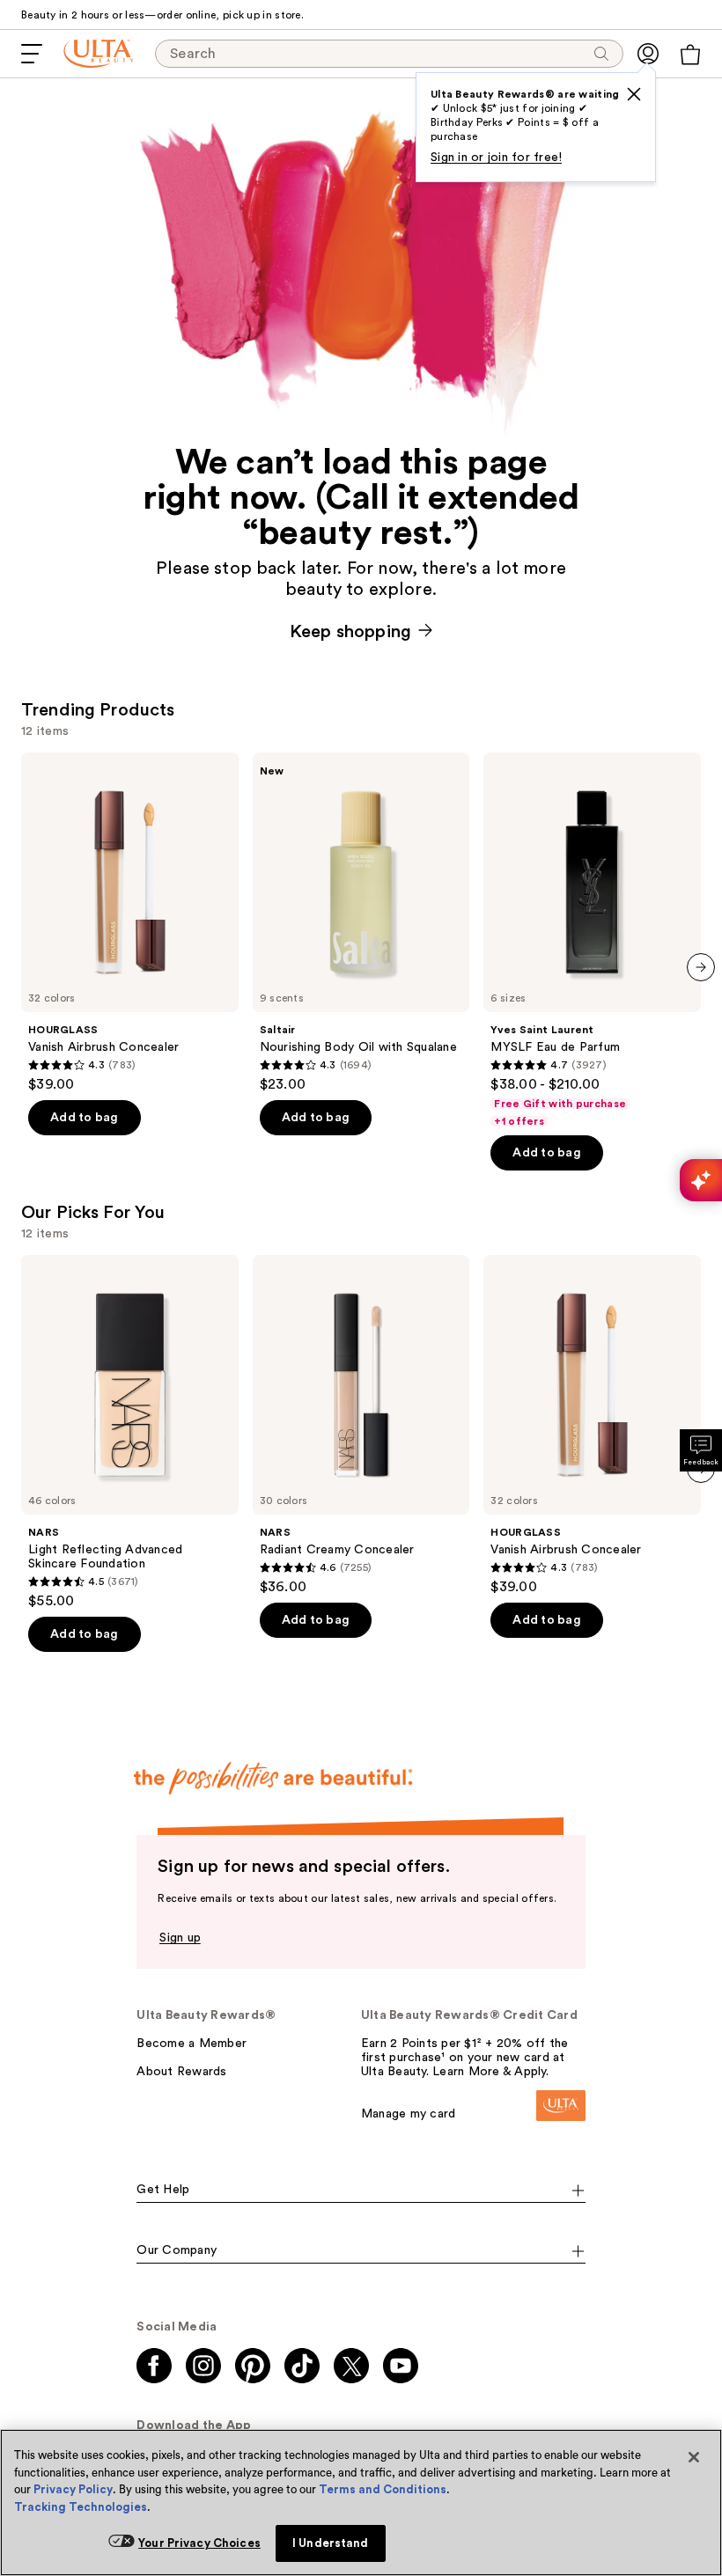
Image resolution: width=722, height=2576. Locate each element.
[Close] (694, 2457)
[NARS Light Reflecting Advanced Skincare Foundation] (130, 1432)
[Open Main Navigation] (32, 54)
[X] (634, 94)
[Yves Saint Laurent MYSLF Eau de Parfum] (592, 940)
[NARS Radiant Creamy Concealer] (361, 1425)
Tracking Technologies (81, 2507)
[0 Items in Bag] (690, 55)
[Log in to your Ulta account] (648, 54)
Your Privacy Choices (199, 2543)
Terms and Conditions (383, 2489)
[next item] (701, 967)
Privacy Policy (73, 2489)
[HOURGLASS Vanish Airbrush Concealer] (130, 923)
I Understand (331, 2543)
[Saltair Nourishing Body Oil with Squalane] (361, 923)
